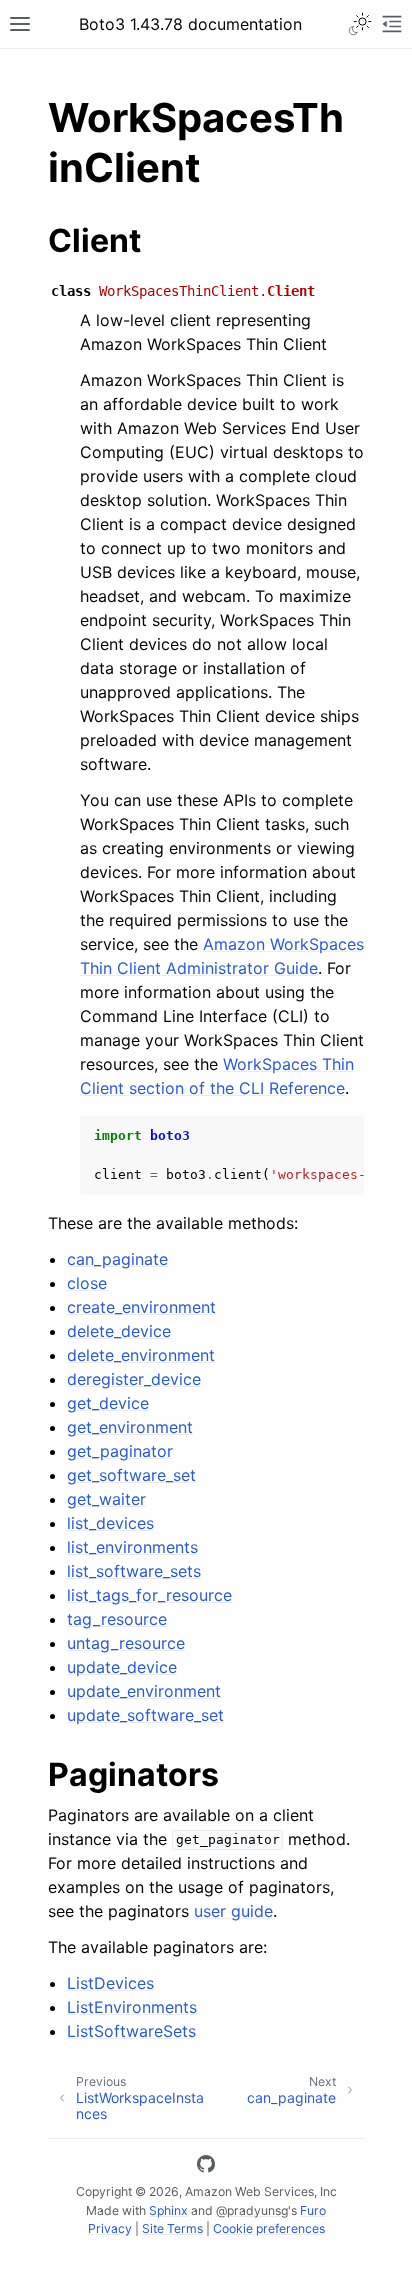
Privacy (110, 2228)
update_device (122, 1667)
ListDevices (110, 1983)
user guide (233, 1911)
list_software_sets (134, 1571)
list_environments (132, 1547)
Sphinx (168, 2210)
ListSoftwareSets (131, 2031)
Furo (313, 2210)
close (87, 1283)
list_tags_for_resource (149, 1595)
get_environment (130, 1427)
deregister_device (134, 1379)
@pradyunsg (252, 2210)
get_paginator (120, 1451)
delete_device (119, 1331)
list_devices (110, 1523)
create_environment (141, 1307)
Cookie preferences (269, 2228)
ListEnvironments (132, 2007)
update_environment (144, 1691)
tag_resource (117, 1619)
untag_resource (126, 1643)
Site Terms (172, 2228)
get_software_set (131, 1475)
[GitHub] (206, 2167)
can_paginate (117, 1259)
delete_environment (141, 1355)
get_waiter (106, 1499)
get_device (108, 1403)
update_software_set (145, 1715)
